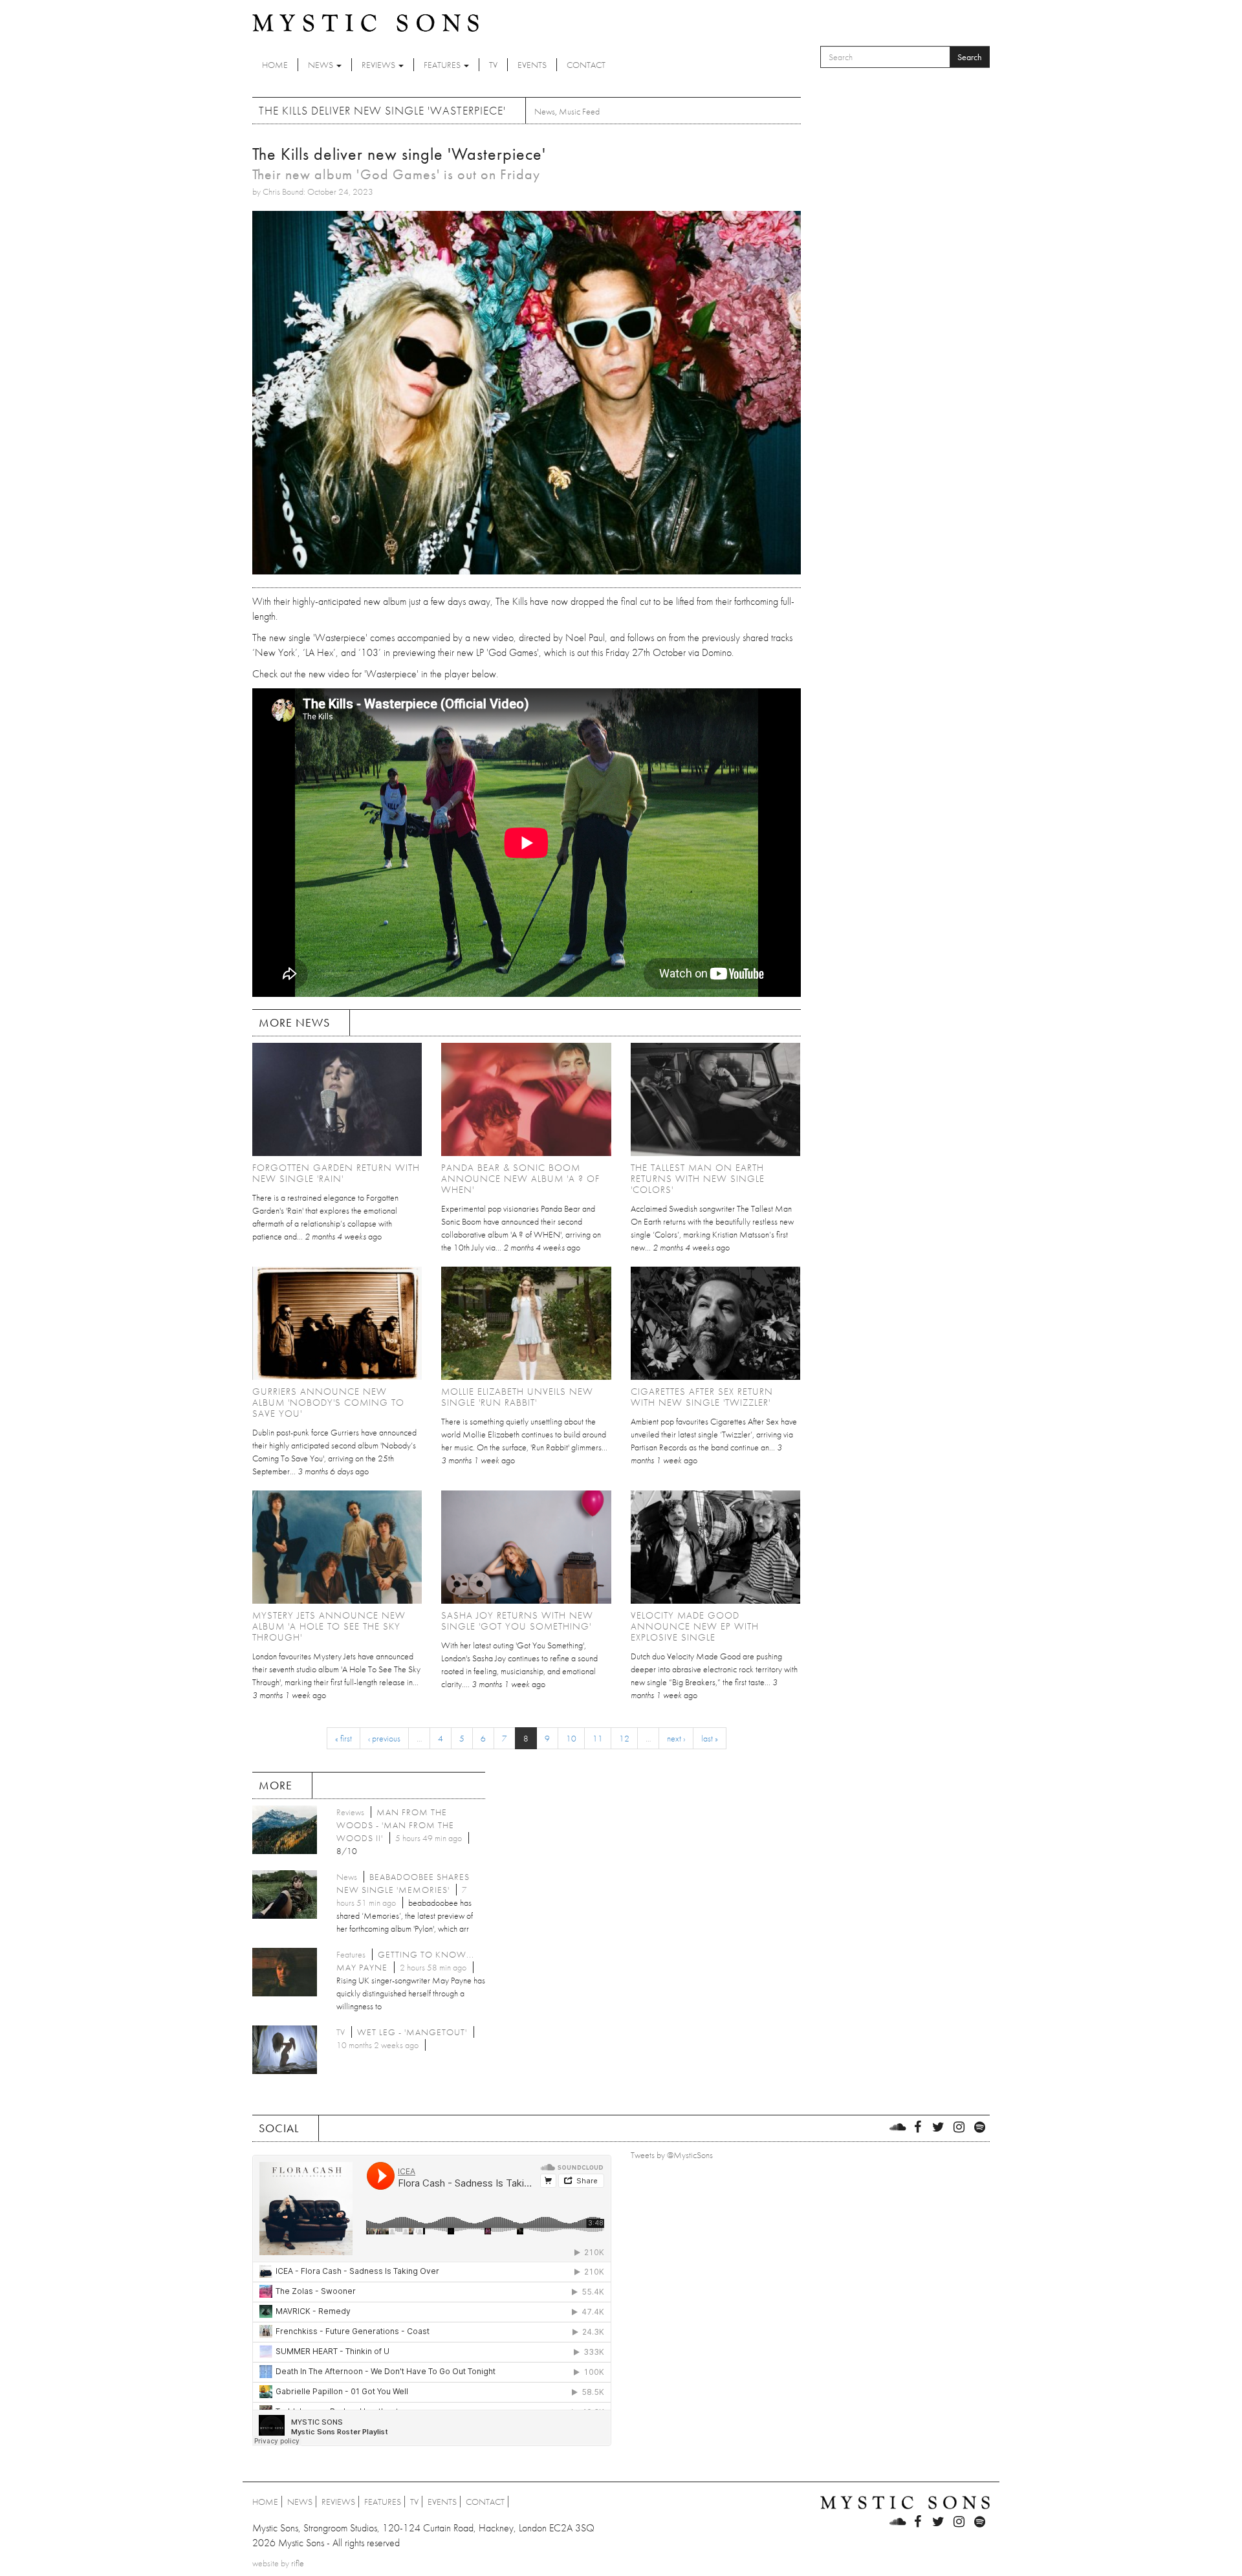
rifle (298, 2563)
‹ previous (384, 1738)
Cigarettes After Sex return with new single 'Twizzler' (702, 1397)
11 (598, 1738)
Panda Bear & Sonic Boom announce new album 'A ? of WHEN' (520, 1179)
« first (343, 1738)
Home (275, 65)
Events (532, 65)
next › (676, 1738)
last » (710, 1738)
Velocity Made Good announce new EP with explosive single (695, 1626)
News (321, 65)
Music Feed (579, 111)
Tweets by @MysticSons (672, 2155)
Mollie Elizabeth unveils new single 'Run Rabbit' (517, 1397)
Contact (586, 65)
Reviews (379, 65)
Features (443, 65)
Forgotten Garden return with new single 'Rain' (336, 1173)
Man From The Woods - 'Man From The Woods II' (395, 1825)
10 (571, 1738)
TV (493, 65)
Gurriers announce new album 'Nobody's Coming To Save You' (328, 1403)
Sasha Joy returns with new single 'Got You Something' (517, 1621)
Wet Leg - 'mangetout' (412, 2032)
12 (624, 1738)
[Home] (365, 22)
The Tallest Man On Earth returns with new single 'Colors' (698, 1179)
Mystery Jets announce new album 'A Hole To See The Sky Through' (329, 1626)
